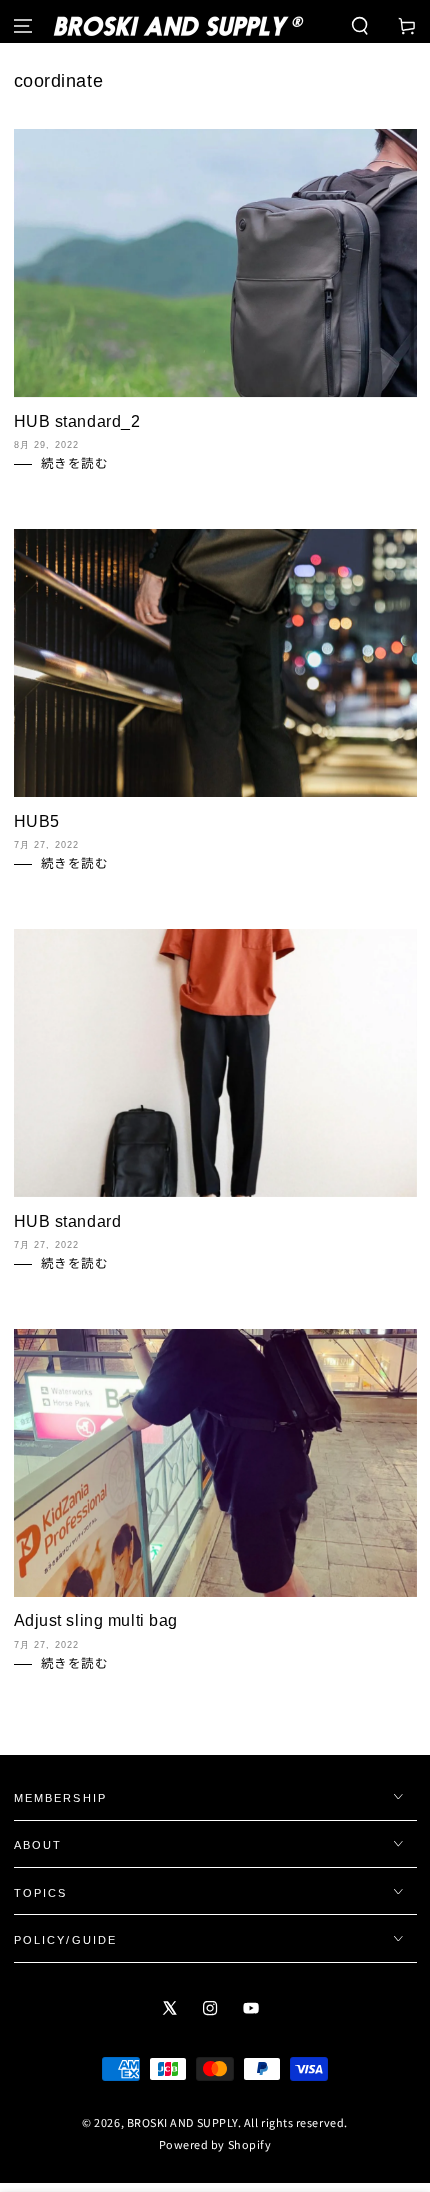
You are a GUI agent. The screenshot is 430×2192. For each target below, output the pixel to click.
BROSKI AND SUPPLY (182, 2122)
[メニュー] (23, 26)
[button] (359, 26)
